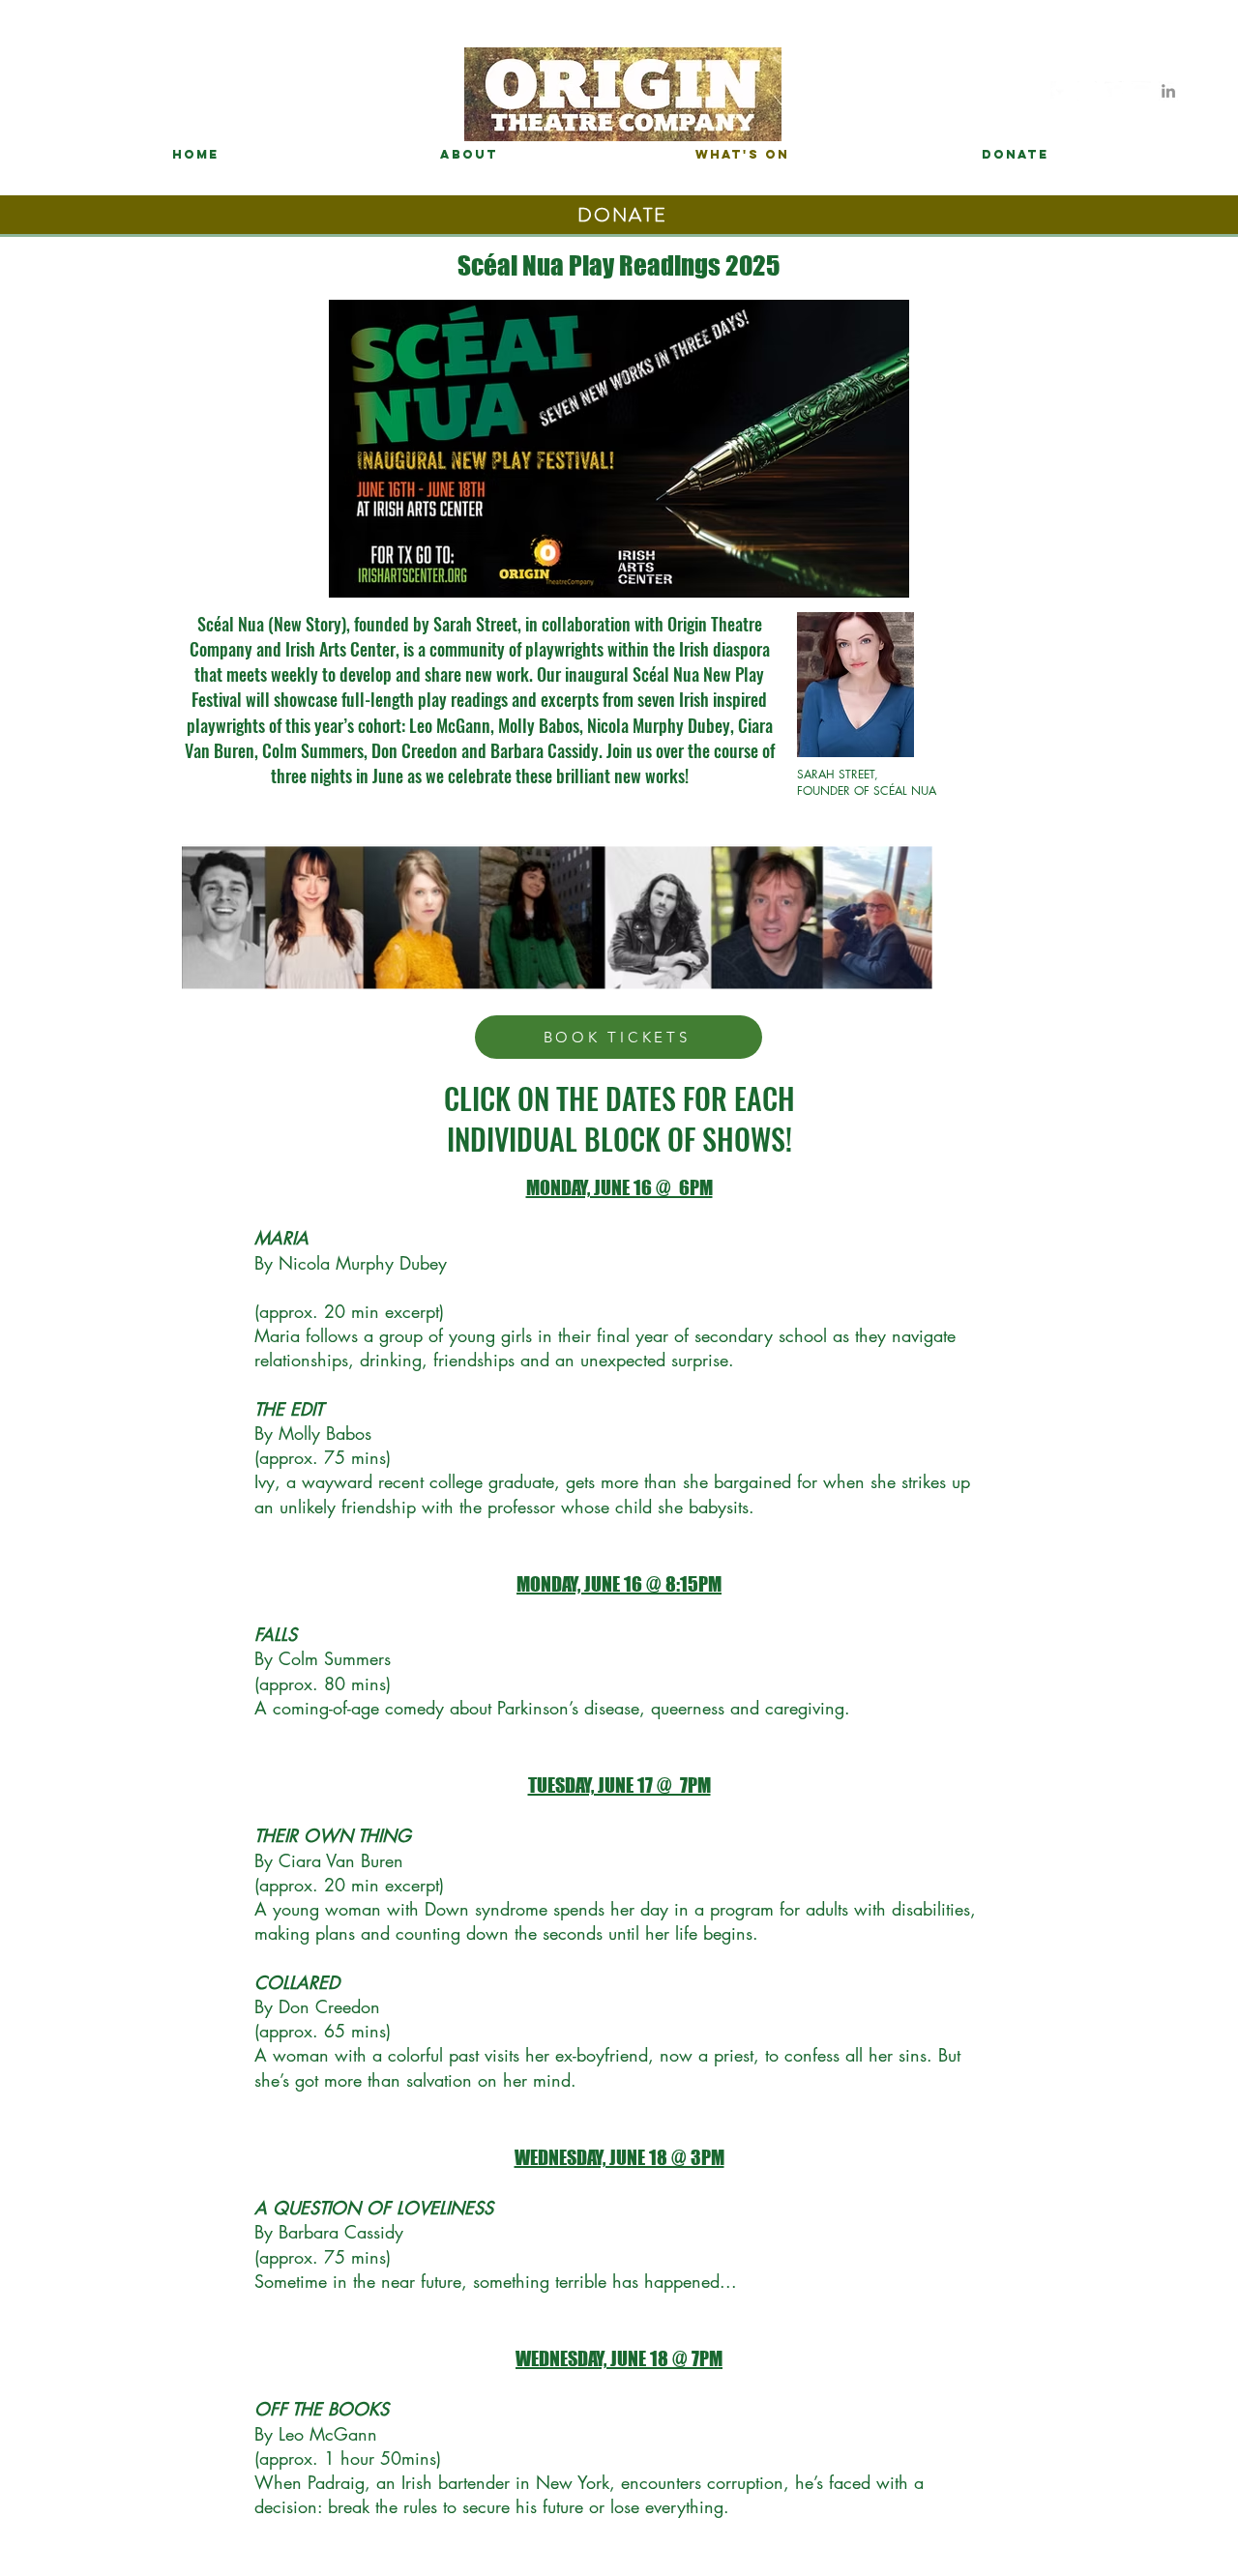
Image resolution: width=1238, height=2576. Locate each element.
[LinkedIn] (1168, 91)
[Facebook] (1060, 91)
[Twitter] (1114, 91)
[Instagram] (1087, 91)
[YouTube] (1141, 91)
